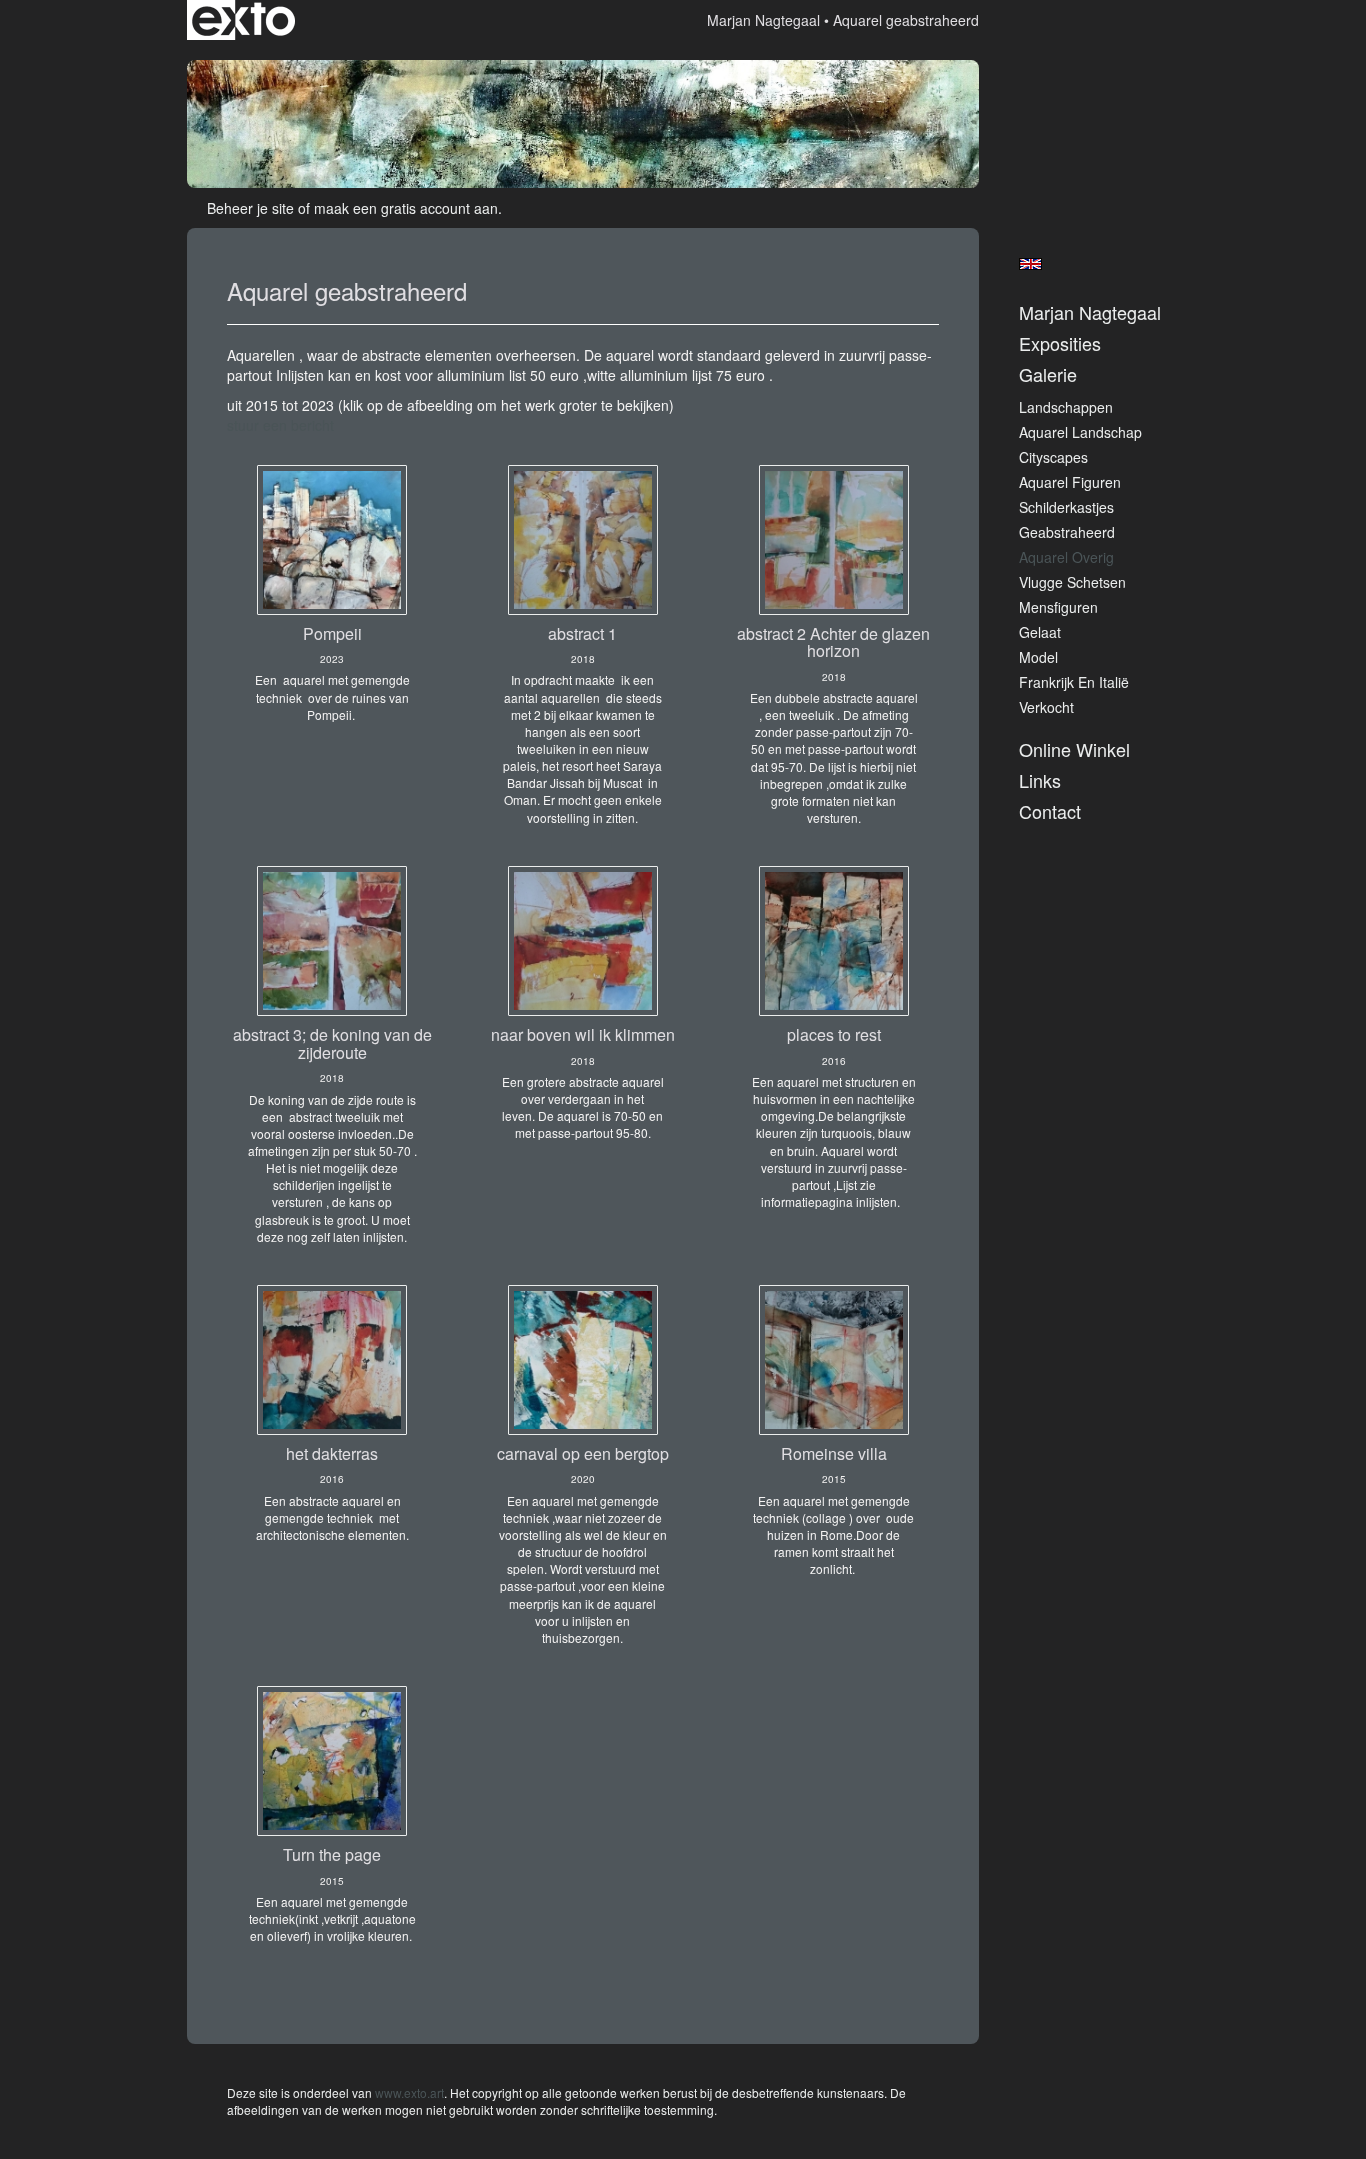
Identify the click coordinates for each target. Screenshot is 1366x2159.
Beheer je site (250, 208)
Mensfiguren (1058, 607)
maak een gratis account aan (406, 208)
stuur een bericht (280, 425)
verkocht (1046, 707)
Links (1040, 780)
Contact (1050, 811)
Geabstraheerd (1067, 532)
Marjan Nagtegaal (763, 20)
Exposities (1060, 343)
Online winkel (1074, 749)
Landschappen (1066, 407)
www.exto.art (409, 2092)
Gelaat (1040, 632)
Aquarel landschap (1080, 432)
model (1038, 657)
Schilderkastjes (1066, 507)
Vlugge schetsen (1072, 582)
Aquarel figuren (1070, 482)
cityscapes (1053, 457)
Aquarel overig (1066, 557)
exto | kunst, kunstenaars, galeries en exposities (243, 20)
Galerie (1048, 374)
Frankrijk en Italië (1074, 682)
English (1030, 264)
